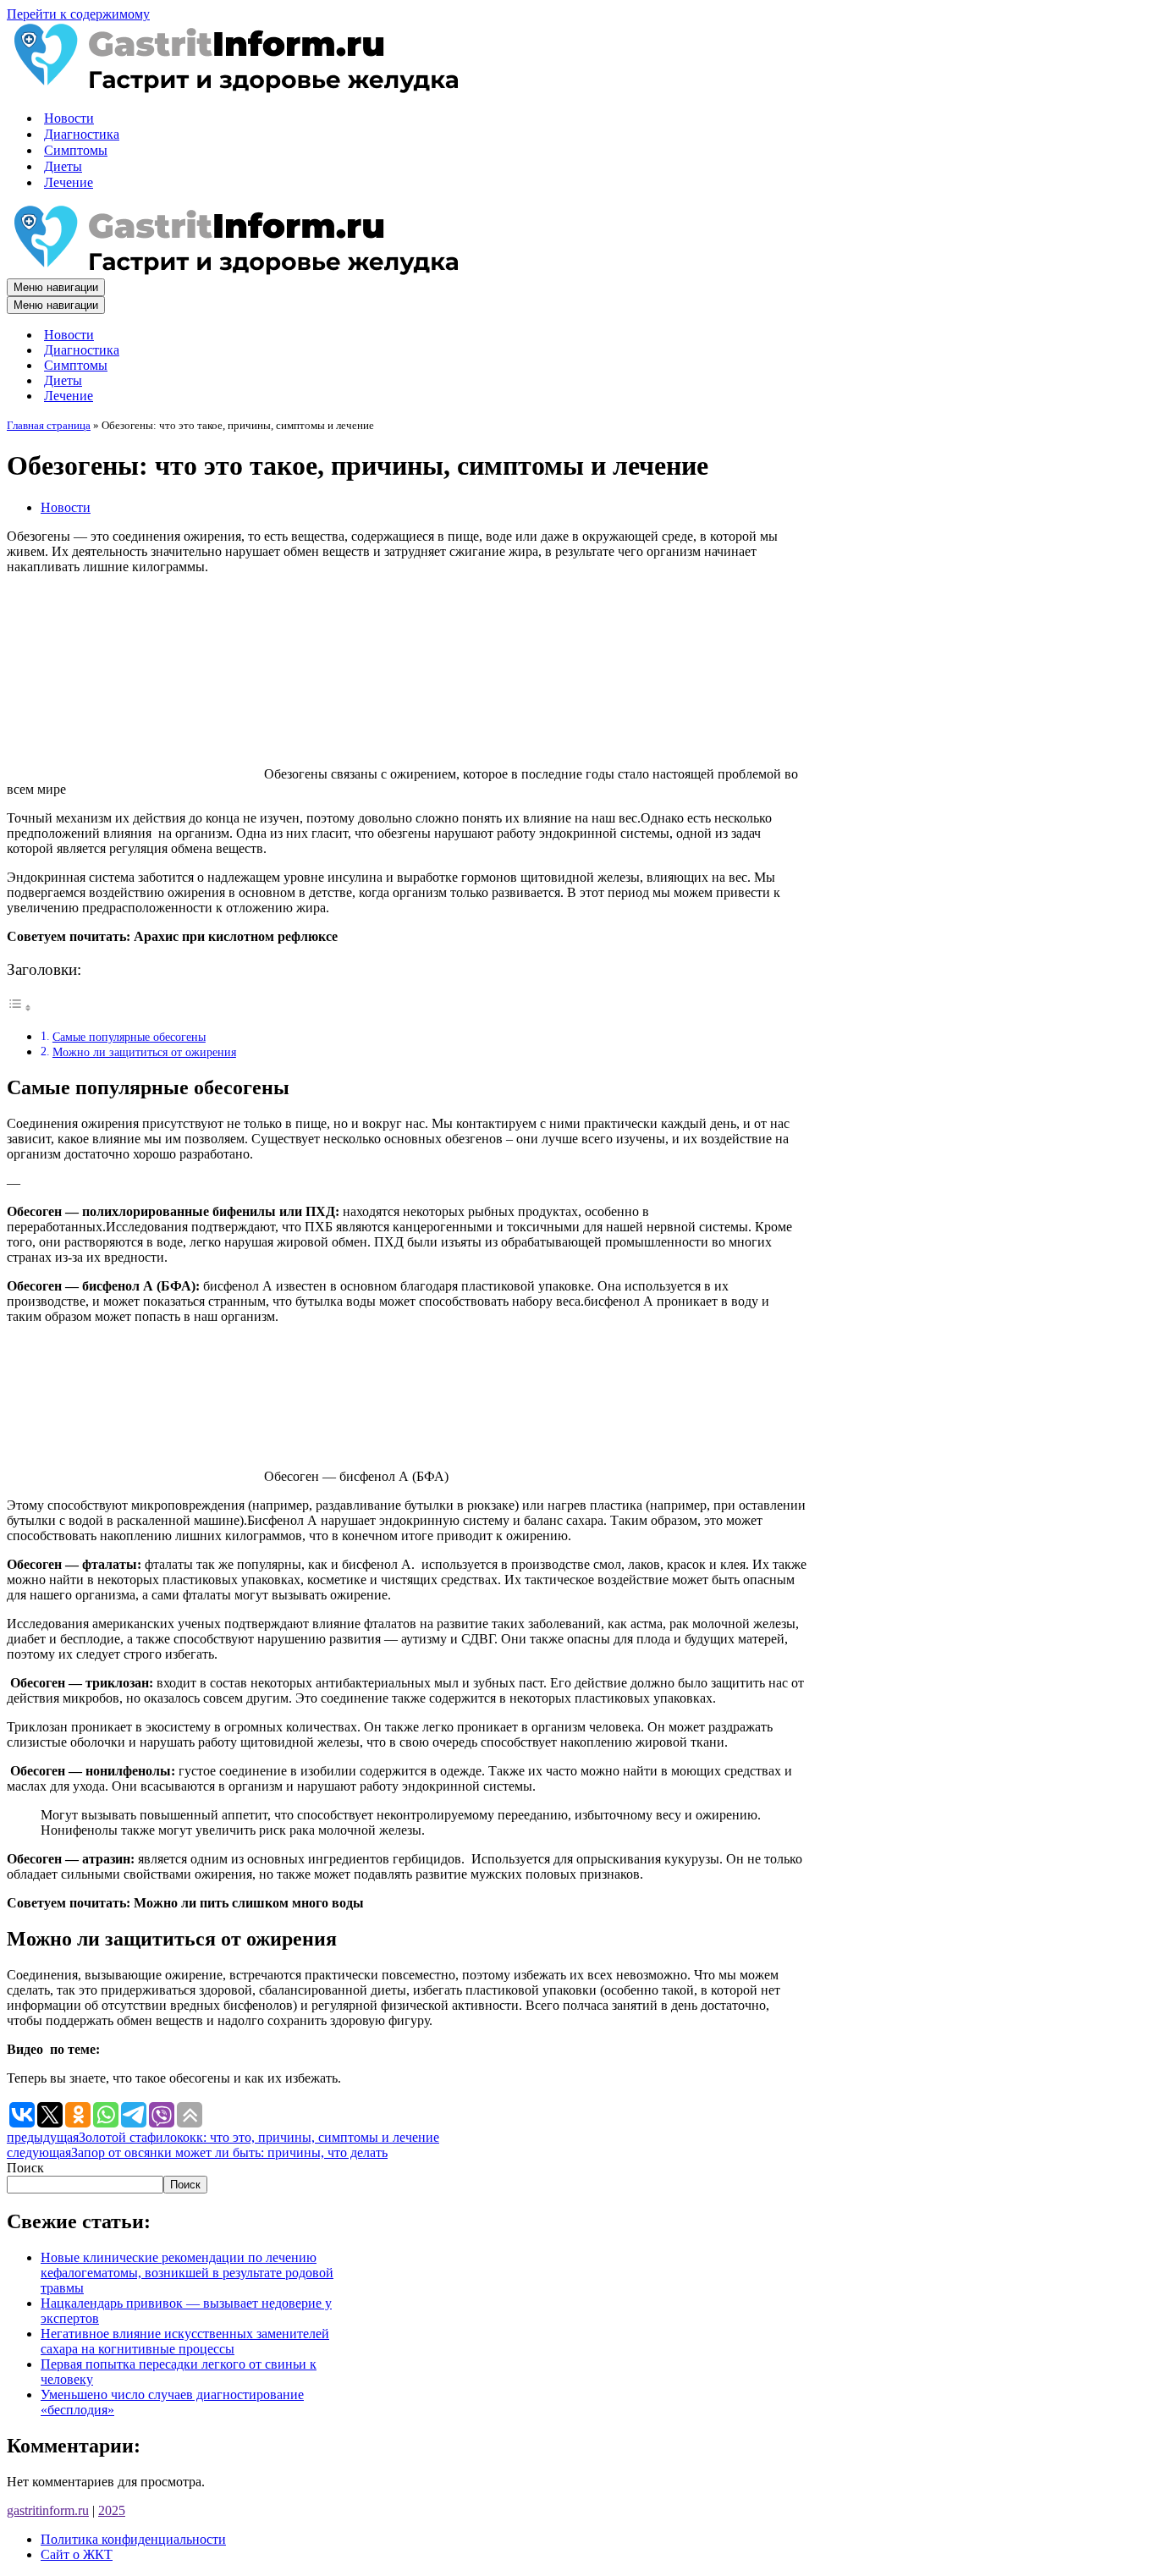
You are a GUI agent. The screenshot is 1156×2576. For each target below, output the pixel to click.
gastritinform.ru (48, 2510)
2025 (112, 2510)
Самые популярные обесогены (129, 1037)
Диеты (63, 166)
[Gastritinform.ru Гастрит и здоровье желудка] (233, 88)
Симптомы (76, 150)
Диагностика (82, 134)
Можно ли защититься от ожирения (144, 1052)
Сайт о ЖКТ (77, 2554)
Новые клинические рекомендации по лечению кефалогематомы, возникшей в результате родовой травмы (187, 2273)
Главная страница (49, 425)
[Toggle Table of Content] (19, 1007)
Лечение (69, 182)
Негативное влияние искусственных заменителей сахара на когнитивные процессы (185, 2341)
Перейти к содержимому (78, 14)
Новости (69, 118)
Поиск (25, 2168)
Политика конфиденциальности (133, 2539)
